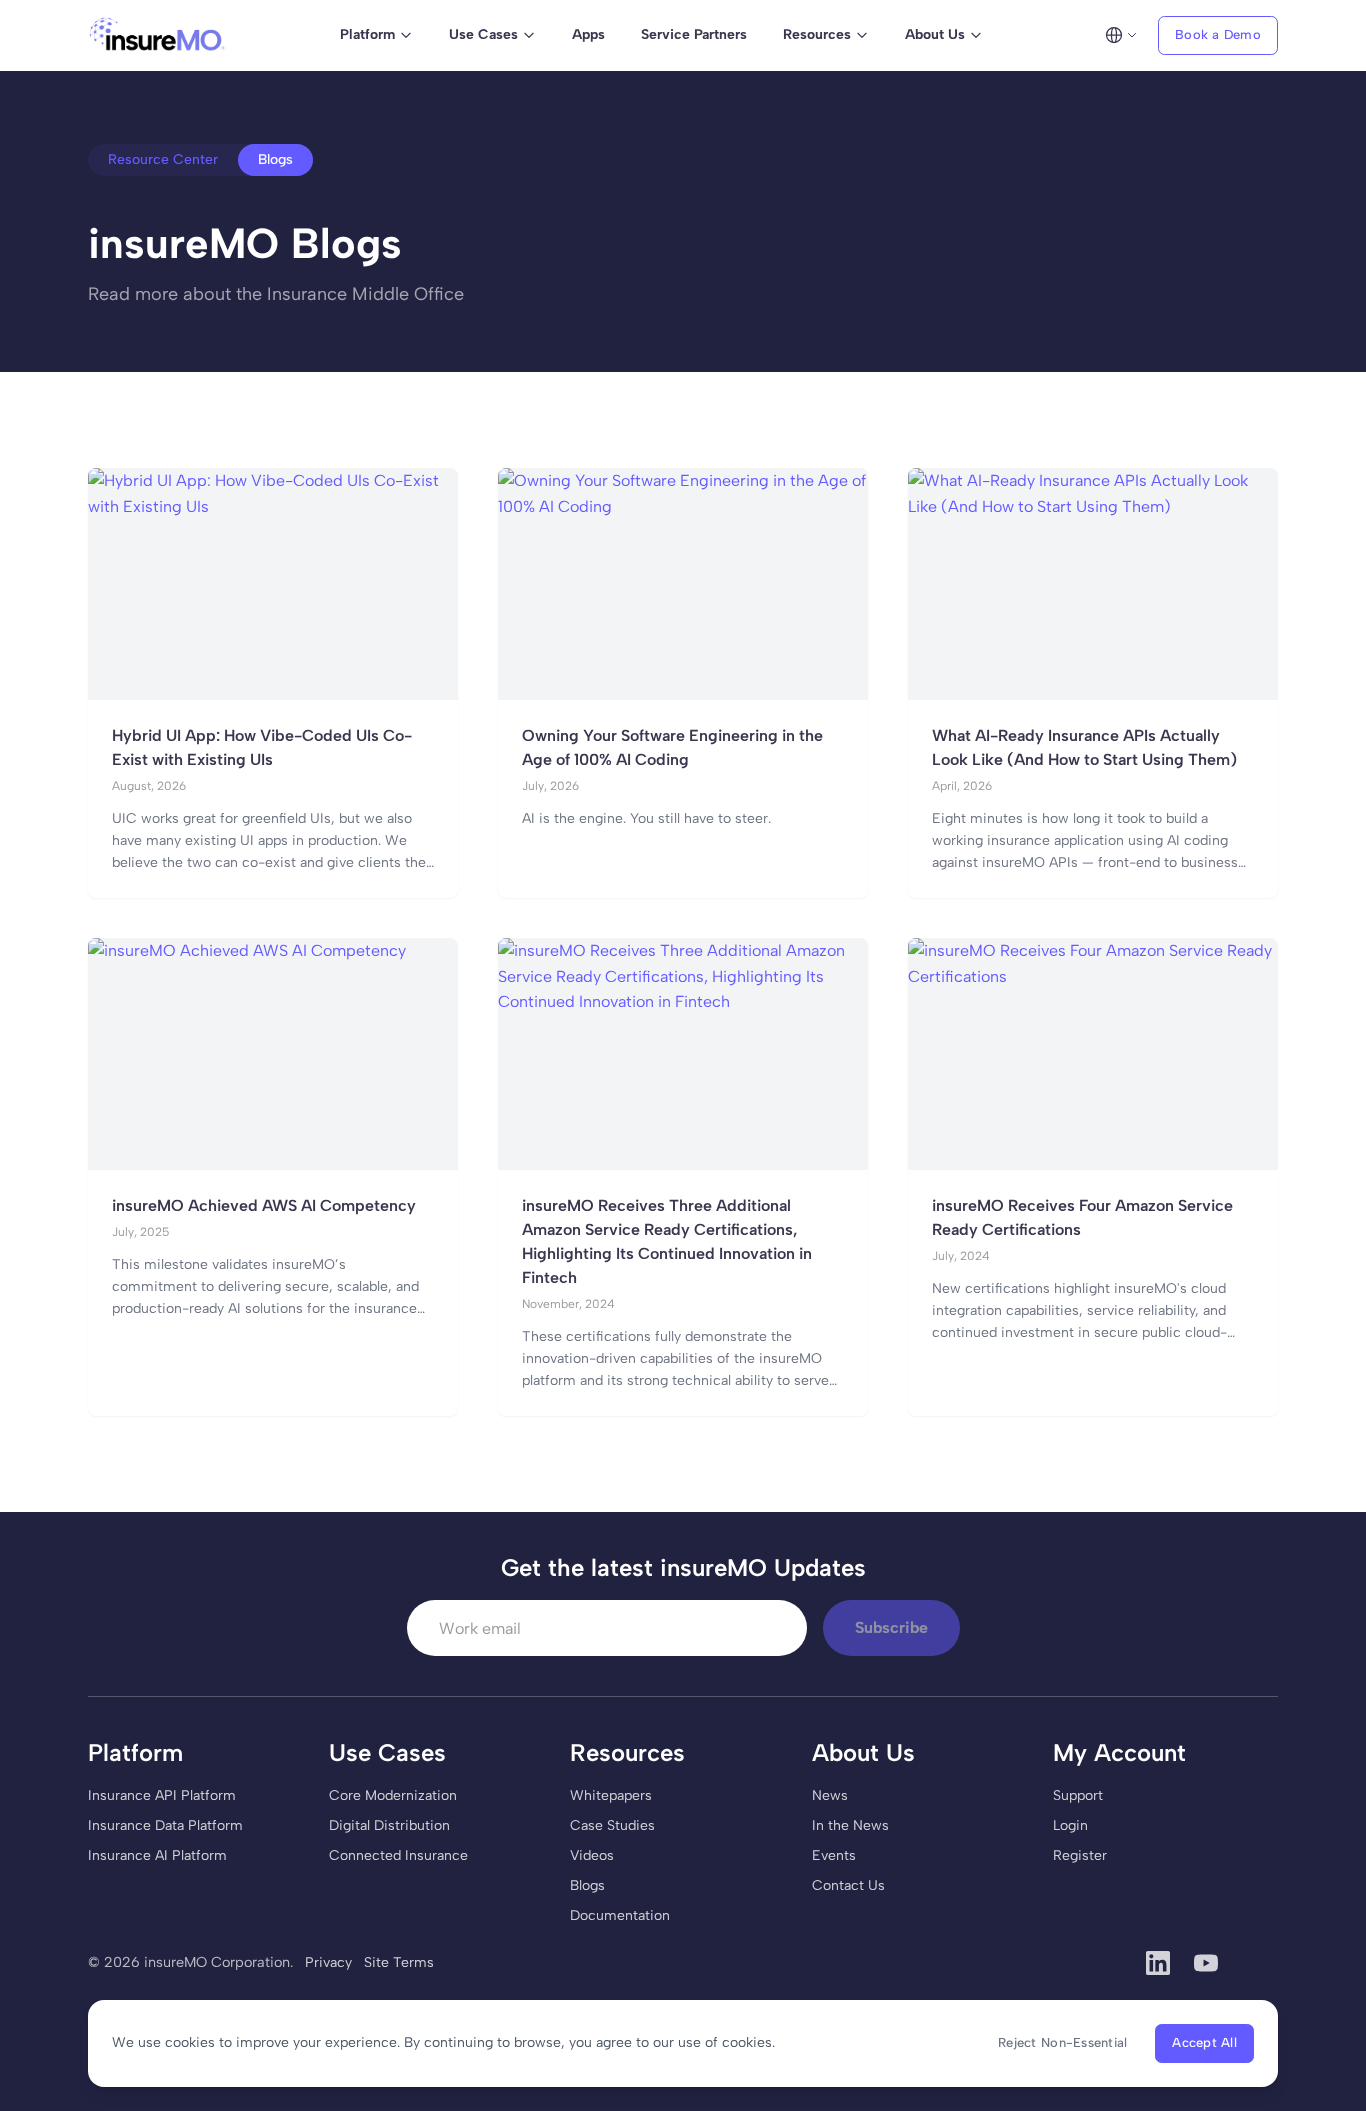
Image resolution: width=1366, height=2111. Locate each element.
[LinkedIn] (1158, 1963)
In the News (850, 1825)
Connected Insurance (398, 1855)
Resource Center (163, 159)
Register (1080, 1855)
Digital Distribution (389, 1825)
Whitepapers (611, 1795)
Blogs (587, 1885)
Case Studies (612, 1825)
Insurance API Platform (162, 1795)
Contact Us (848, 1885)
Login (1070, 1825)
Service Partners (694, 34)
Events (834, 1855)
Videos (592, 1855)
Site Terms (399, 1962)
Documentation (620, 1915)
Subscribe (891, 1627)
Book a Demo (1218, 34)
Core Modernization (393, 1795)
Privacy (328, 1962)
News (830, 1795)
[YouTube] (1206, 1963)
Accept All (1204, 2042)
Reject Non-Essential (1062, 2042)
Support (1078, 1795)
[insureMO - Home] (157, 35)
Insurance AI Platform (157, 1855)
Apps (588, 34)
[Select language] (1121, 35)
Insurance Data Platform (165, 1825)
